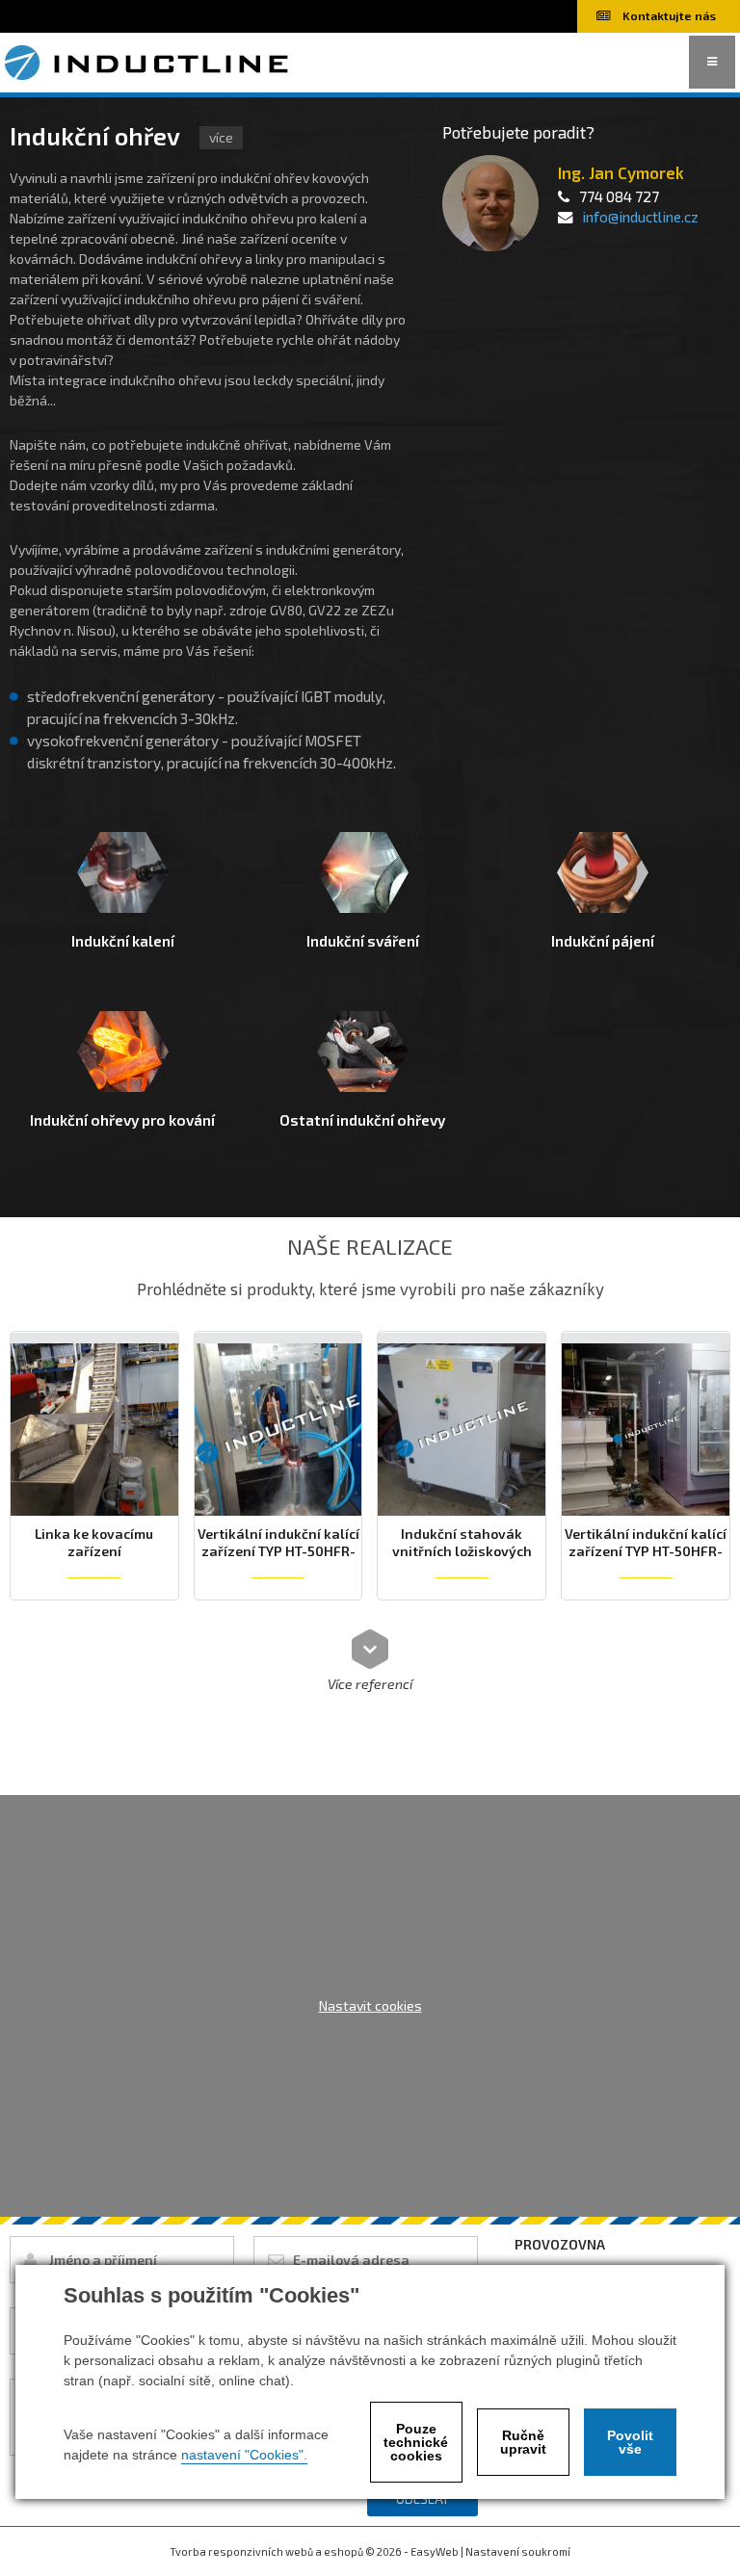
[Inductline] (149, 60)
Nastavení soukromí (518, 2551)
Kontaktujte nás (668, 15)
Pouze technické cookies (416, 2442)
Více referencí (370, 1683)
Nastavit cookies (370, 2006)
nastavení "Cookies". (244, 2455)
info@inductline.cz (640, 217)
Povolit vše (630, 2442)
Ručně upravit (523, 2442)
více (221, 137)
